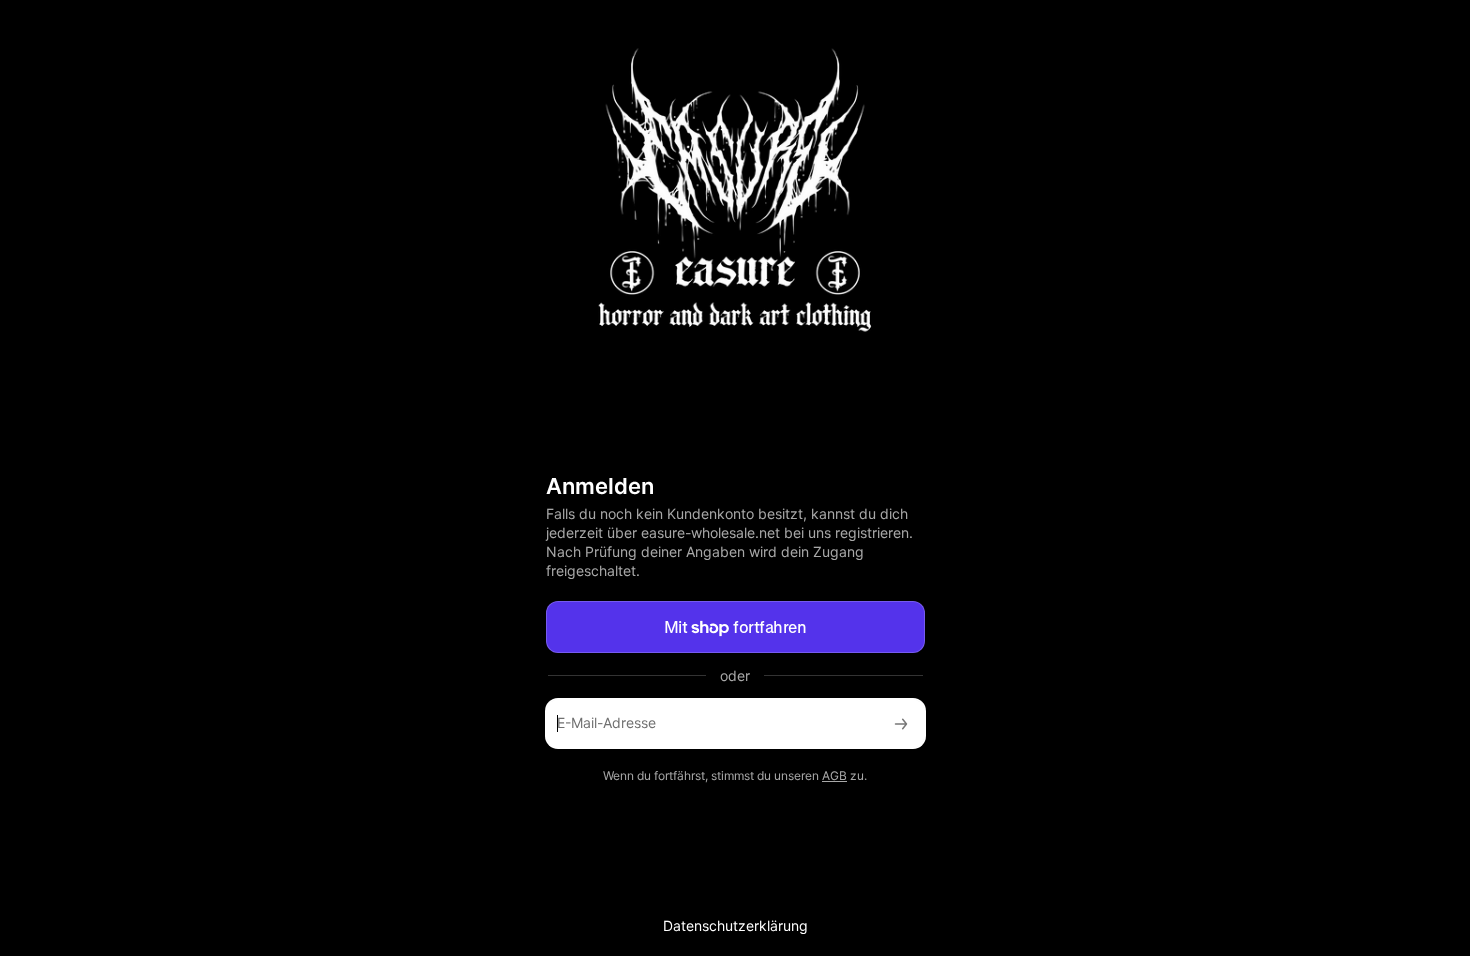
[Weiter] (901, 723)
